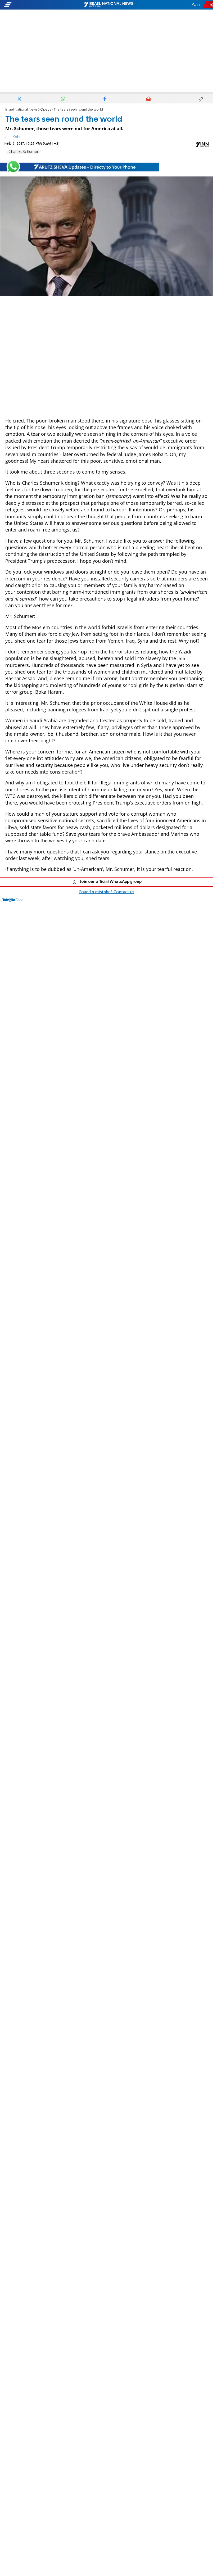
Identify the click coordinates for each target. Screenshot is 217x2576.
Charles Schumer (23, 152)
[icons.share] (209, 5)
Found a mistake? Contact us (107, 892)
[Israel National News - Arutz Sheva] (108, 5)
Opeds (46, 110)
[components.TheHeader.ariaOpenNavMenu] (34, 5)
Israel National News (21, 110)
